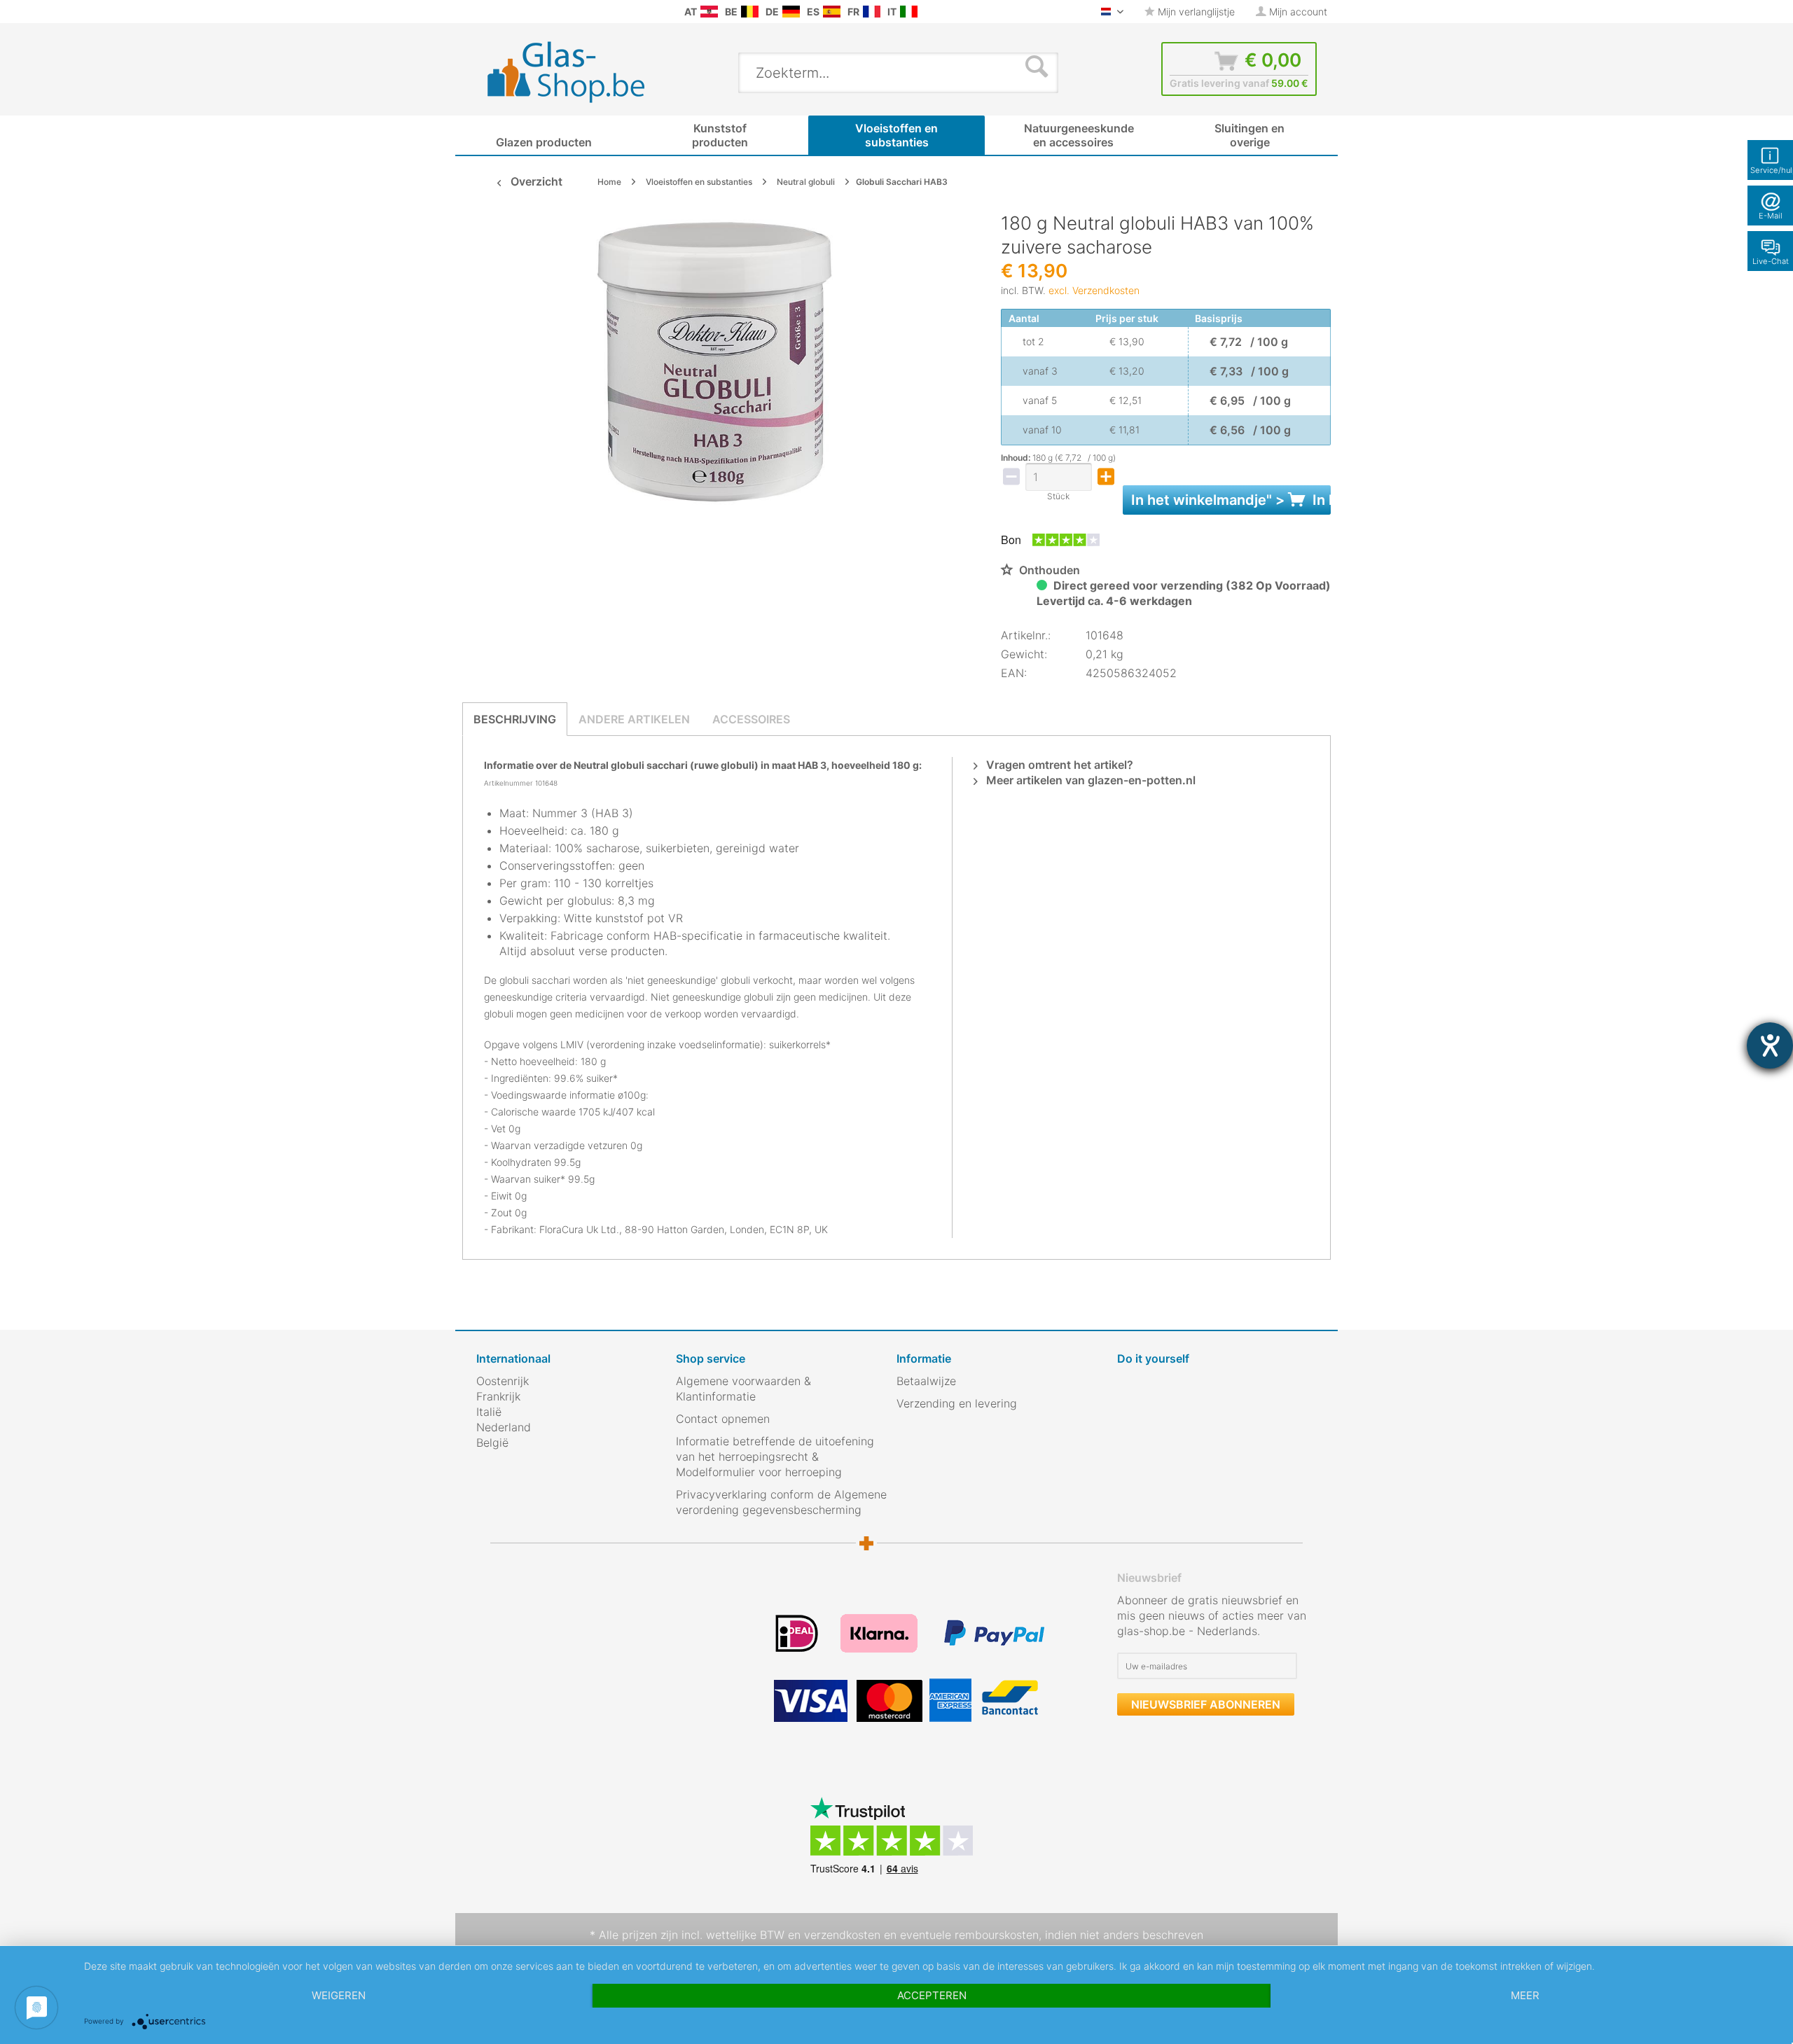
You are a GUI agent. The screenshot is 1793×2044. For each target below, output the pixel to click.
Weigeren (339, 1995)
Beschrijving (515, 719)
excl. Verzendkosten (1094, 290)
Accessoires (751, 719)
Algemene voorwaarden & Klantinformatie (743, 1389)
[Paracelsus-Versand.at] (709, 12)
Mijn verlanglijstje (1195, 12)
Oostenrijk (503, 1381)
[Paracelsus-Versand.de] (791, 12)
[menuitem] (483, 12)
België (492, 1442)
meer (1525, 1995)
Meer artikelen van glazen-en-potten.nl (1089, 780)
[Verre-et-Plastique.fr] (872, 12)
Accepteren (932, 1995)
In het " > (1231, 500)
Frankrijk (498, 1396)
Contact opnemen (723, 1419)
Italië (489, 1412)
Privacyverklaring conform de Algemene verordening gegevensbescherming (781, 1502)
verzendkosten (842, 1935)
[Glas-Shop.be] (750, 12)
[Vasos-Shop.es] (832, 12)
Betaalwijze (926, 1381)
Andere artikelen (634, 719)
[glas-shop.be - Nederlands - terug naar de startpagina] (575, 72)
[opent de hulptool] (1770, 1045)
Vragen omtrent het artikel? (1058, 765)
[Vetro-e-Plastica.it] (909, 12)
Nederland (504, 1427)
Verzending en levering (957, 1403)
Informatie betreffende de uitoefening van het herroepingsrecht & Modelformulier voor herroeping (775, 1456)
